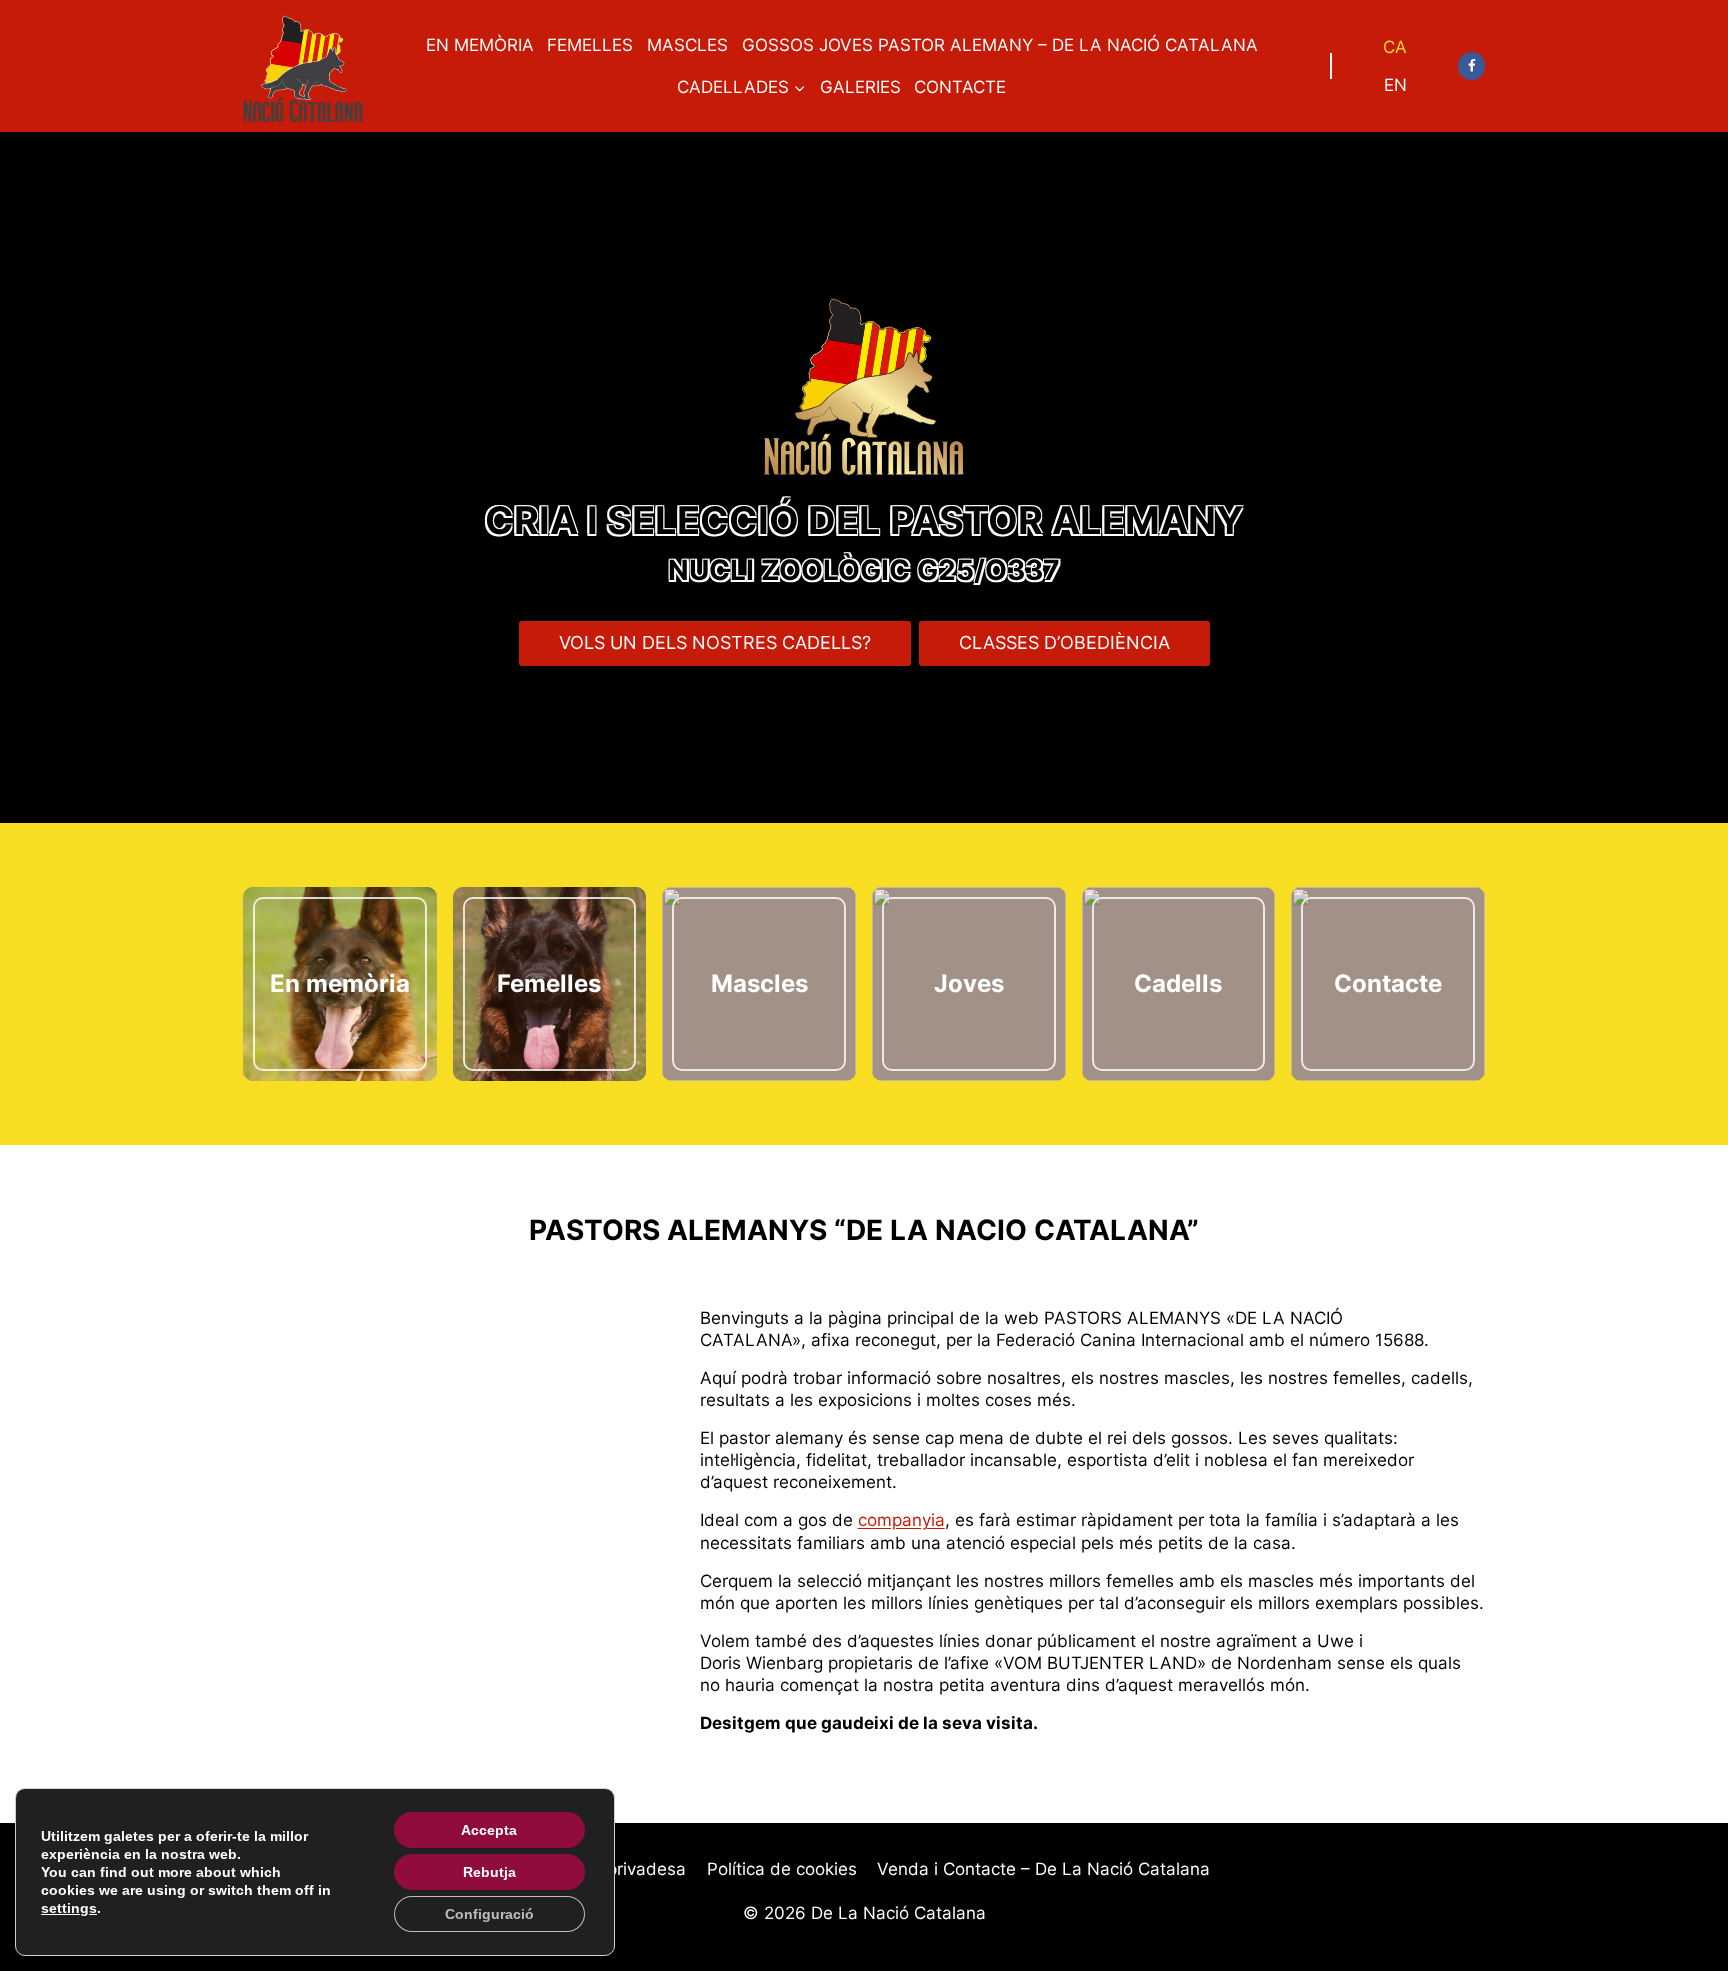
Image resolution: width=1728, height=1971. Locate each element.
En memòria (480, 45)
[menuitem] (1395, 47)
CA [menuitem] (1395, 47)
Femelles (590, 45)
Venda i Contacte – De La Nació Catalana (1043, 1869)
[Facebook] (1471, 65)
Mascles (687, 45)
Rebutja (489, 1872)
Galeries (860, 87)
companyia (901, 1520)
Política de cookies (782, 1869)
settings (69, 1908)
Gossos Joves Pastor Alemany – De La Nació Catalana (1000, 45)
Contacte (960, 87)
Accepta (489, 1830)
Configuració (489, 1914)
